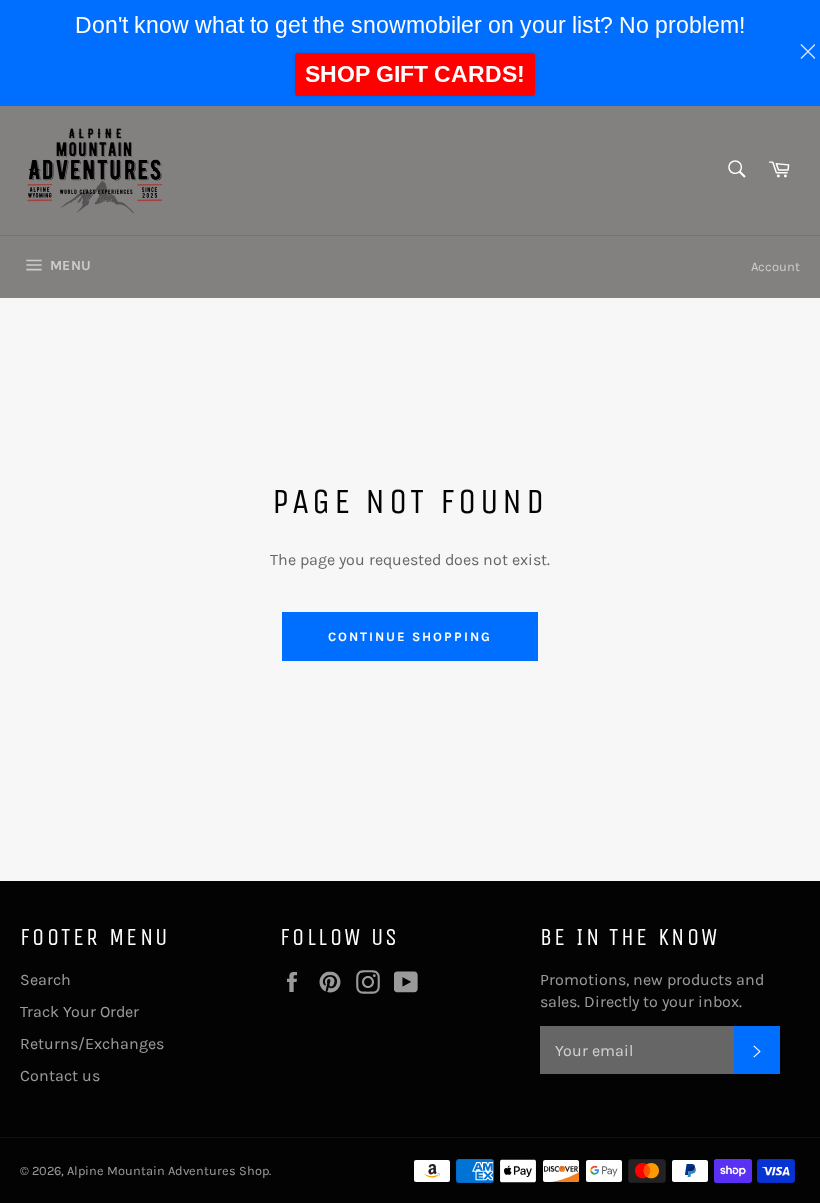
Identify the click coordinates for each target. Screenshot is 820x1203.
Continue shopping (409, 636)
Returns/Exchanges (92, 1043)
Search (45, 979)
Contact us (60, 1075)
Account (775, 266)
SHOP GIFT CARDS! (415, 74)
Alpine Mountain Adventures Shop (168, 1170)
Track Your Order (79, 1011)
